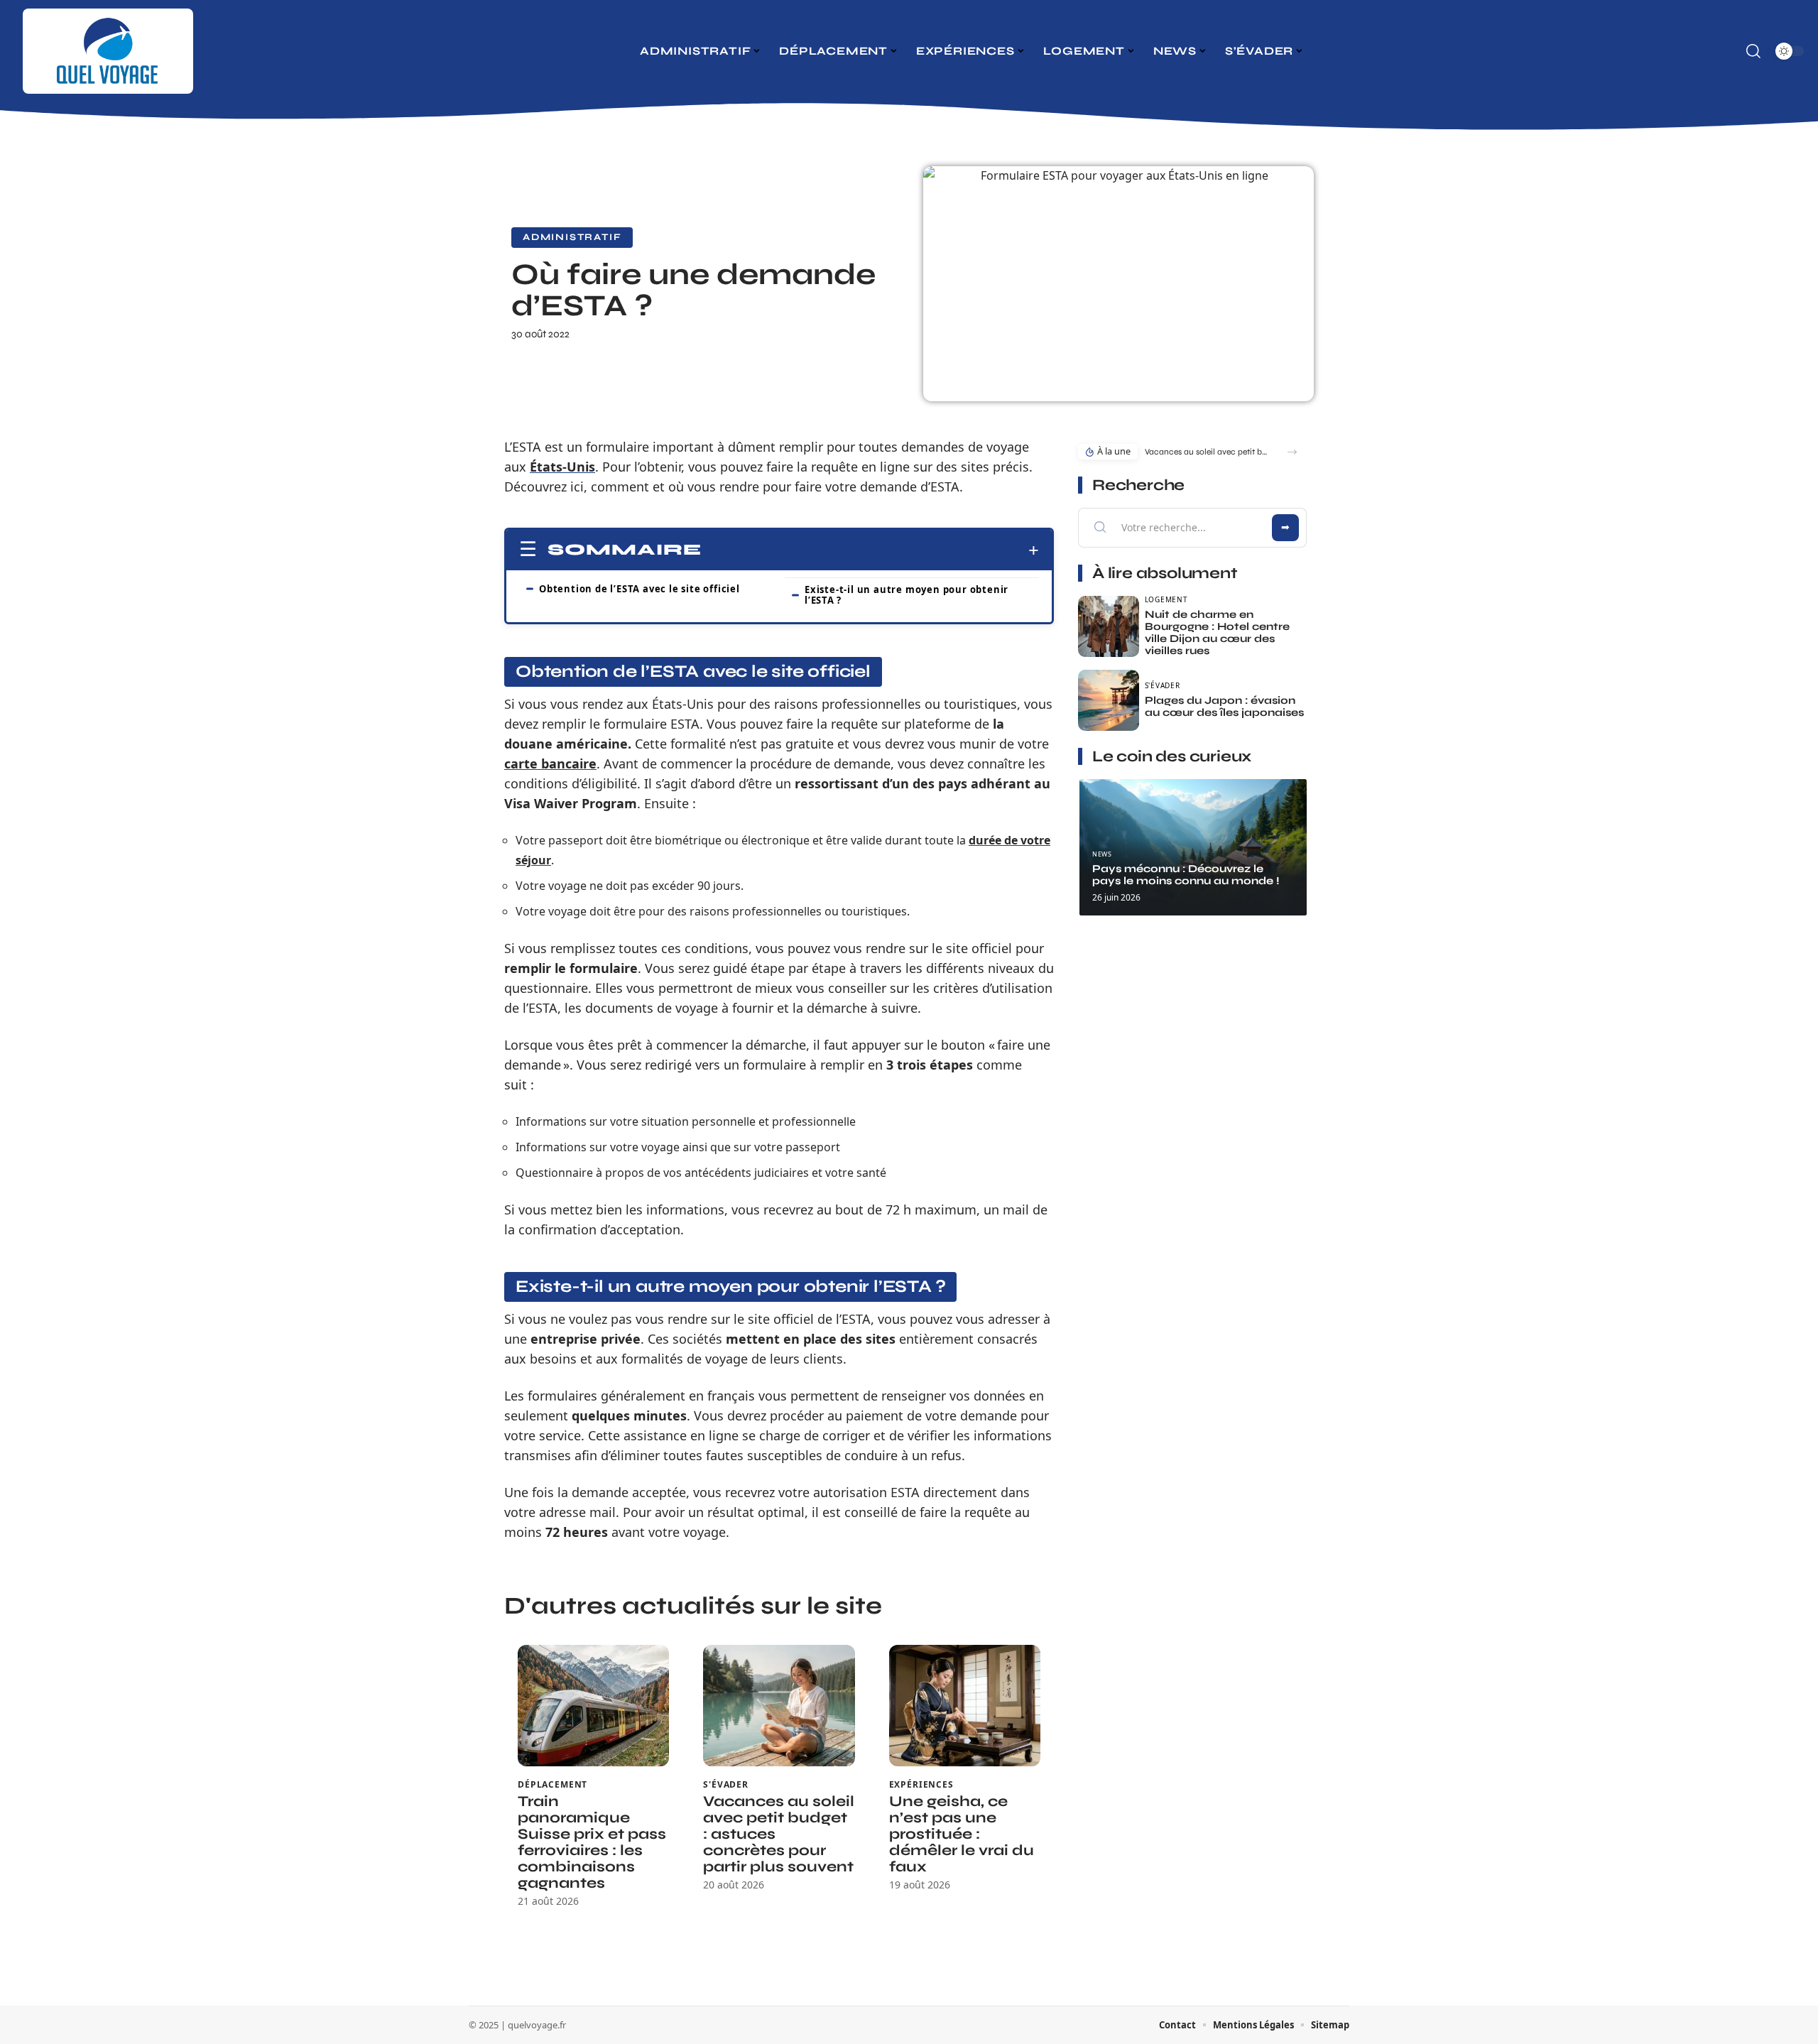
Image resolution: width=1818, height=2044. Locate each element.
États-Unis (562, 467)
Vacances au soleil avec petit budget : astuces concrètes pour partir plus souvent (1208, 452)
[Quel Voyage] (108, 51)
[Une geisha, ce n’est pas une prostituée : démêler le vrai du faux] (965, 1706)
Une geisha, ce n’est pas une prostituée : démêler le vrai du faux (962, 1834)
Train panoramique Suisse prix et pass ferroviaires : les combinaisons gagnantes (592, 1842)
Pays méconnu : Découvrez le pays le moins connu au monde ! (1186, 875)
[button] (1292, 452)
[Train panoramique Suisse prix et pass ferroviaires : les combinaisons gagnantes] (593, 1706)
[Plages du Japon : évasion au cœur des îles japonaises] (1109, 700)
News (1102, 854)
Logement (1166, 599)
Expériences (921, 1785)
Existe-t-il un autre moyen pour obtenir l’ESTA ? (907, 595)
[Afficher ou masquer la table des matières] (870, 550)
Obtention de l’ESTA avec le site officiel (639, 589)
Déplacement (553, 1785)
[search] (1753, 51)
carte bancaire (550, 763)
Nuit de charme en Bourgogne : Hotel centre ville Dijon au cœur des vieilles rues (1217, 632)
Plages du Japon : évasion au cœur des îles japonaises (1224, 706)
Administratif (572, 237)
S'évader (726, 1785)
